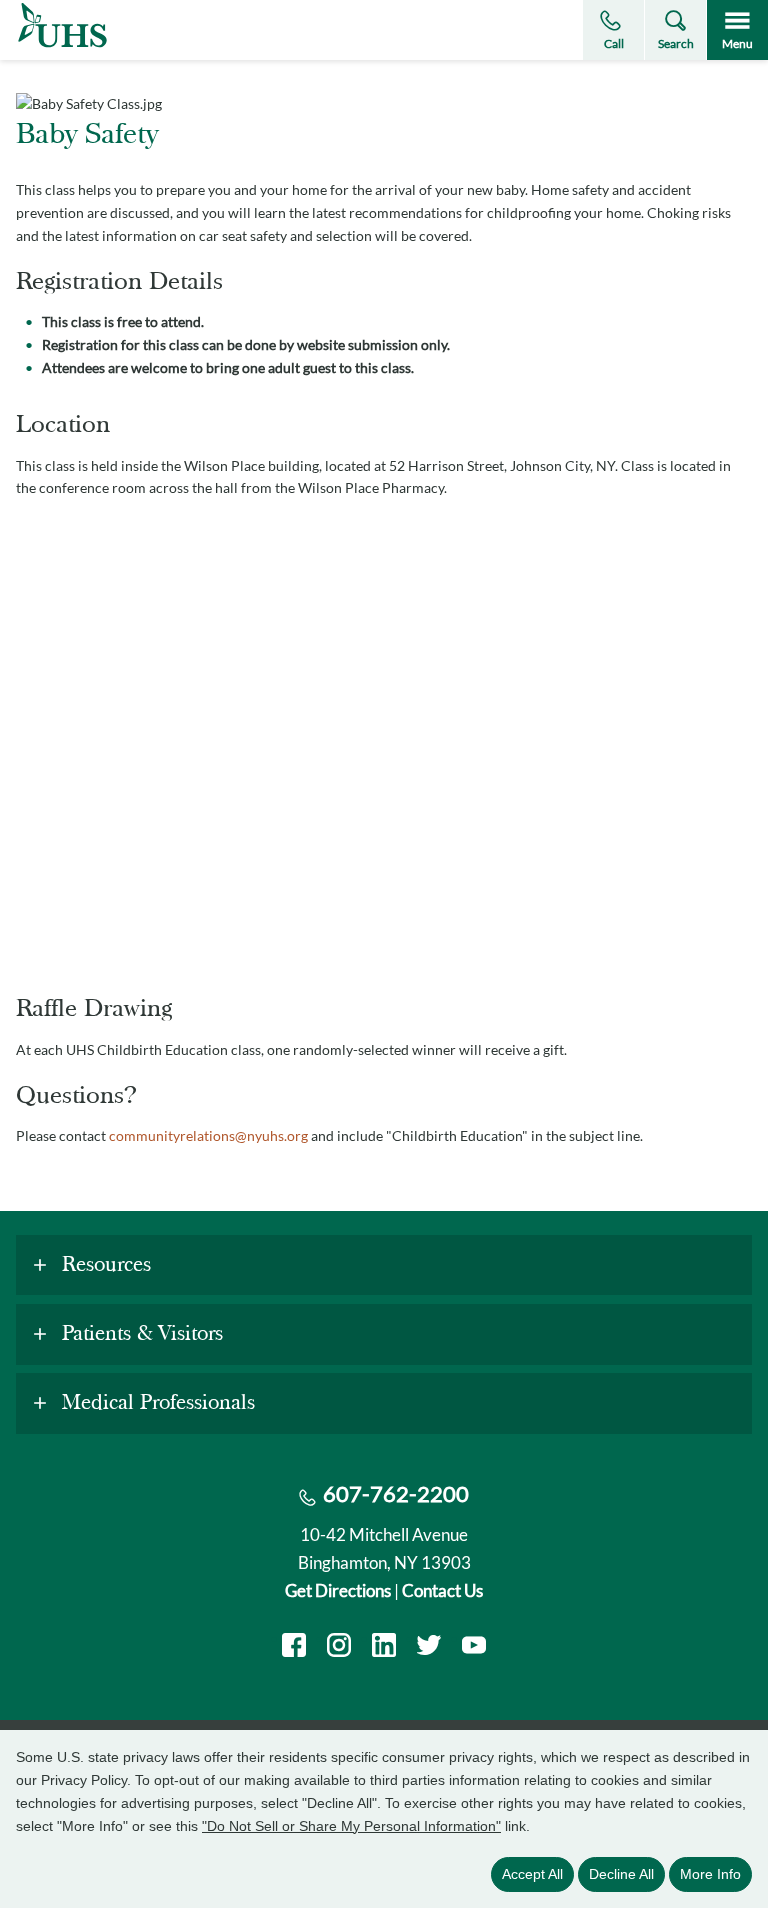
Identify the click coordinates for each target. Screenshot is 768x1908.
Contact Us (442, 1590)
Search (676, 43)
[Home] (62, 47)
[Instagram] (339, 1647)
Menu (737, 43)
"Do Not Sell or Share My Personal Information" (351, 1826)
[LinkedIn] (384, 1647)
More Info (710, 1874)
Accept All (532, 1874)
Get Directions (338, 1590)
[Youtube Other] (474, 1647)
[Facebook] (294, 1647)
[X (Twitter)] (429, 1647)
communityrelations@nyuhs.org (208, 1135)
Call (614, 43)
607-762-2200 (396, 1493)
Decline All (621, 1874)
